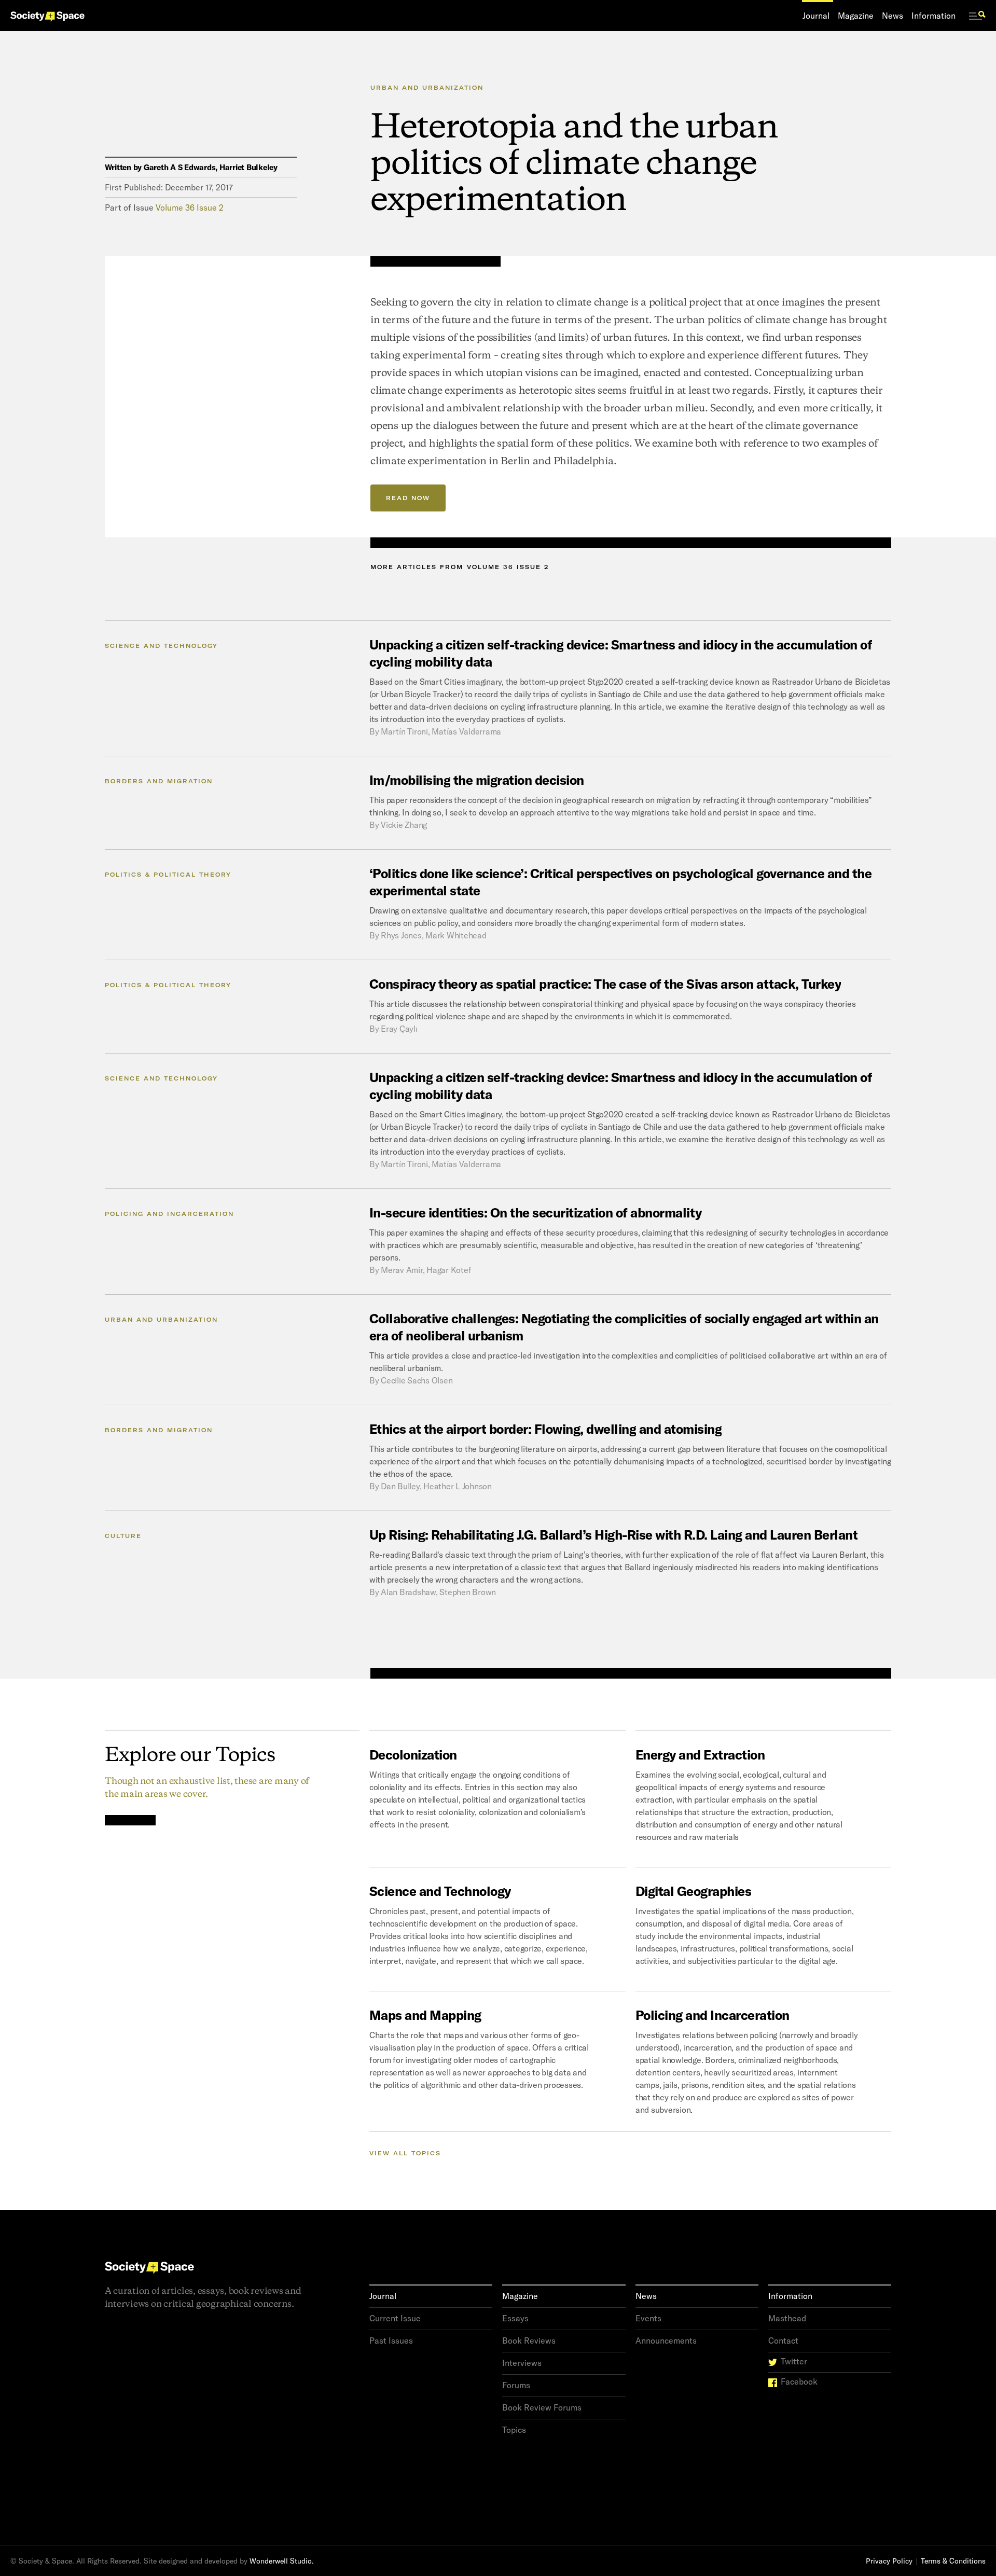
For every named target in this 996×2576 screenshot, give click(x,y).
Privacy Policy (889, 2561)
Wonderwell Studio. (282, 2561)
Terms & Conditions (953, 2561)
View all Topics (405, 2153)
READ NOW (408, 498)
